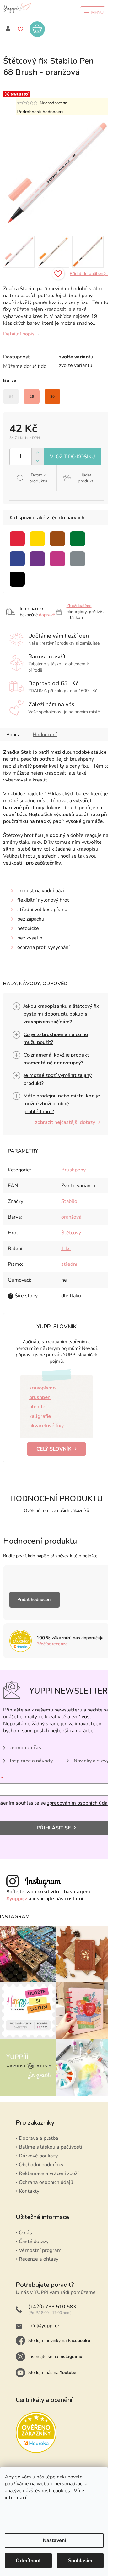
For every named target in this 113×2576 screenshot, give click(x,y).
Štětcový (71, 1233)
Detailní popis (19, 334)
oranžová (71, 1217)
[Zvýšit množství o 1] (38, 453)
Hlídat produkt (86, 478)
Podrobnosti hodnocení (40, 112)
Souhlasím (80, 2561)
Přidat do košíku (73, 457)
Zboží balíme (79, 606)
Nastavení (54, 2540)
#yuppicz (17, 1899)
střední (69, 1264)
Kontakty (29, 2191)
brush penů (77, 808)
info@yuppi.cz (44, 2326)
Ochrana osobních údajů (46, 2182)
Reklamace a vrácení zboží (49, 2173)
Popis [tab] (13, 735)
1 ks (66, 1249)
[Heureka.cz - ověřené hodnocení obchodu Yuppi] (36, 2432)
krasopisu (87, 849)
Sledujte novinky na (59, 2340)
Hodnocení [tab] (45, 735)
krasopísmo (42, 1388)
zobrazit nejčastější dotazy (65, 1122)
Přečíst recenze (52, 1644)
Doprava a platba (39, 2138)
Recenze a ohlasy (39, 2259)
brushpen (40, 1397)
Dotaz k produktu (38, 478)
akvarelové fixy (46, 1426)
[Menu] (93, 13)
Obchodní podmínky (41, 2165)
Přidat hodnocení (35, 1600)
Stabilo (69, 1201)
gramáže (93, 821)
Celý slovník (54, 1449)
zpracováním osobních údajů (79, 1803)
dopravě (47, 615)
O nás (25, 2233)
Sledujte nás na (52, 2373)
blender (38, 1407)
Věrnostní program (40, 2250)
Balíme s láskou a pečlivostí (51, 2147)
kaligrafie (40, 1416)
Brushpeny (73, 1170)
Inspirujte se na (55, 2356)
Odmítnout (28, 2561)
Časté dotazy (34, 2241)
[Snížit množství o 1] (38, 461)
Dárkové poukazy (38, 2156)
